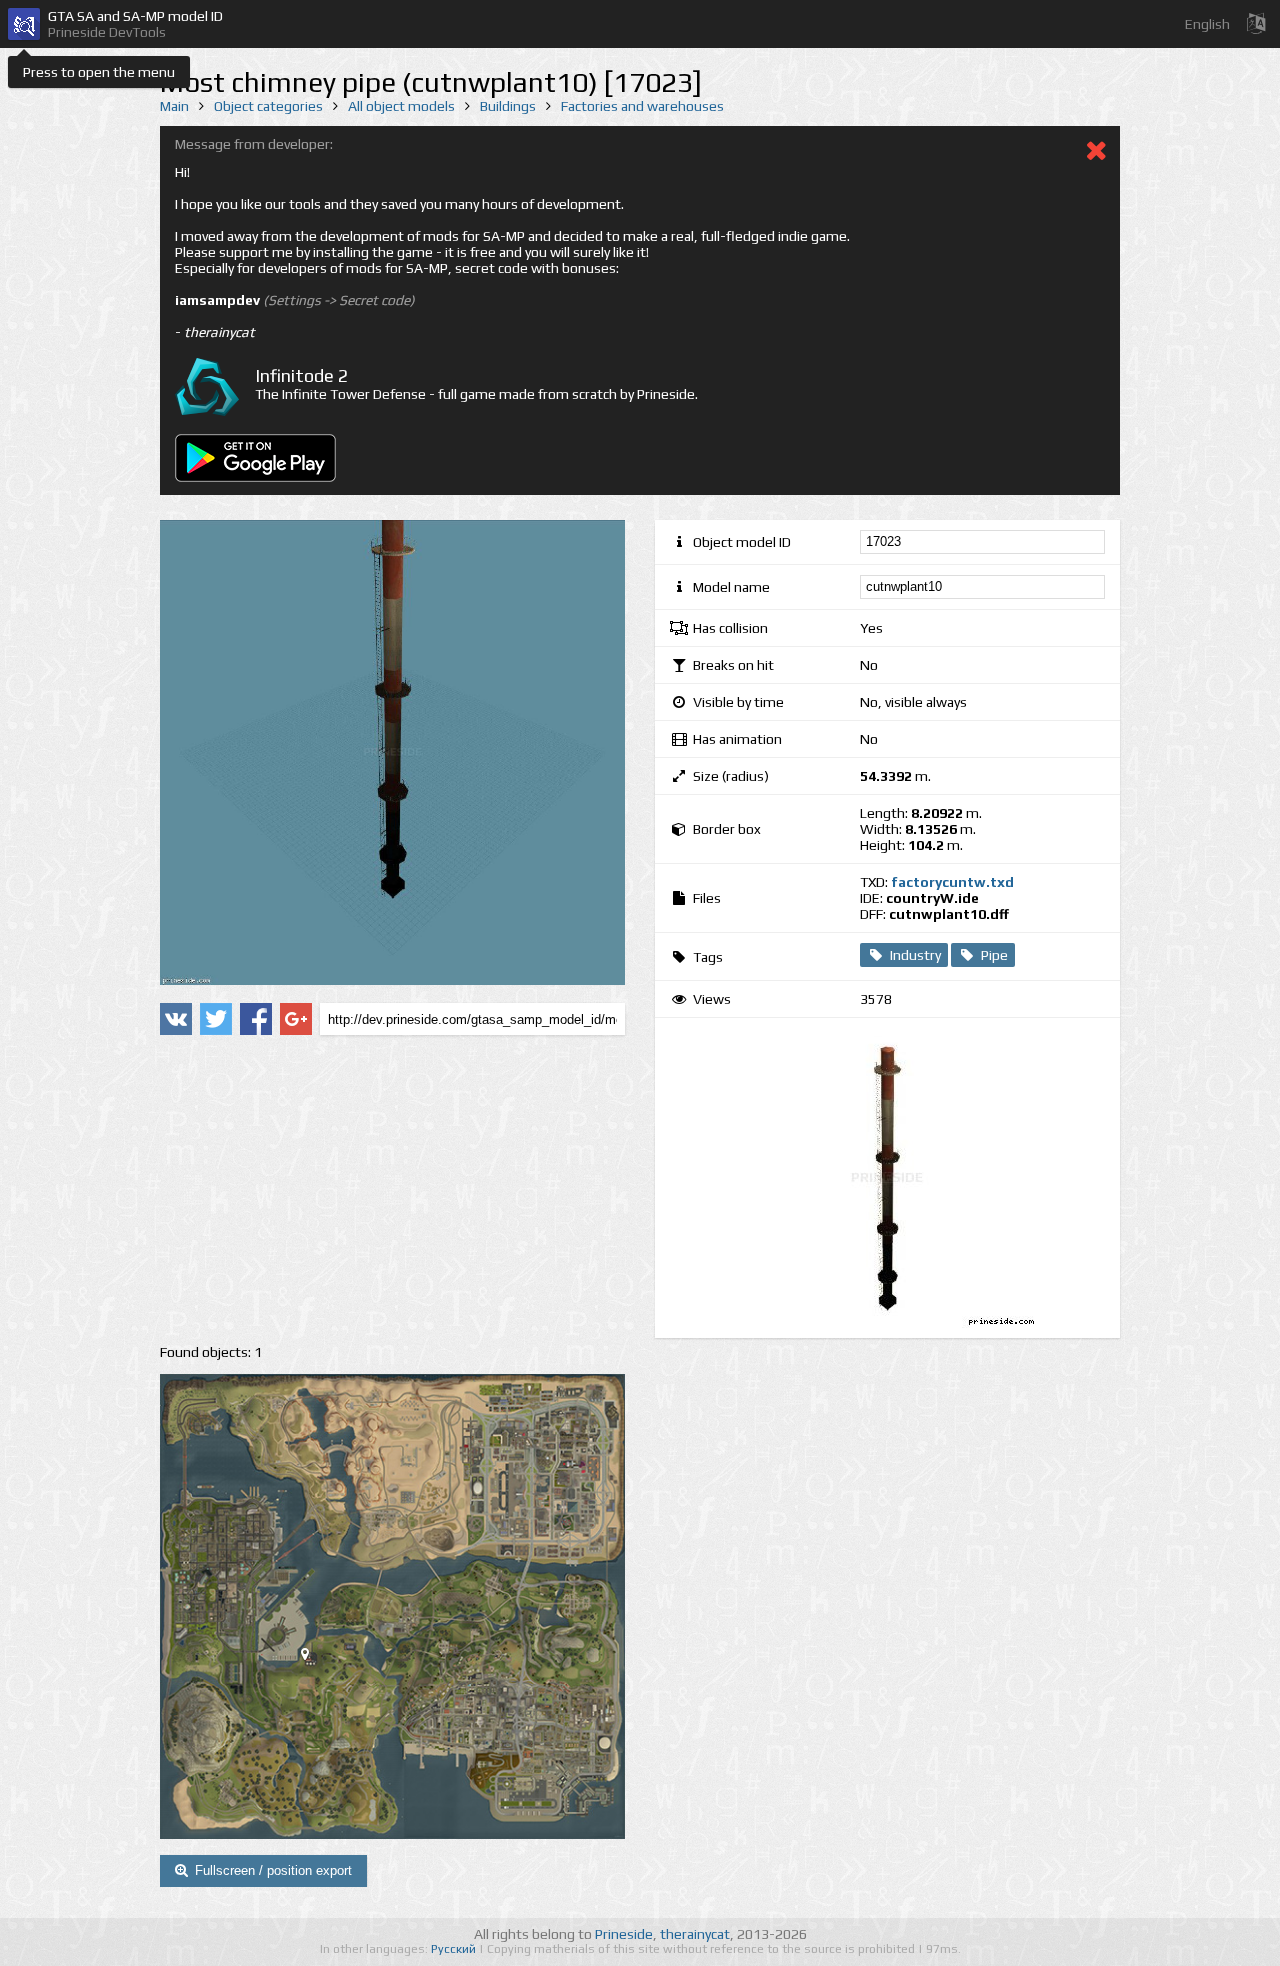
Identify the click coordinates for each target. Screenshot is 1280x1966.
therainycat (695, 1934)
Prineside (624, 1934)
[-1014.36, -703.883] (313, 1658)
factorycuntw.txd (952, 882)
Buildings (508, 106)
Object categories (268, 106)
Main (174, 106)
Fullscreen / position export (273, 1870)
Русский (455, 1949)
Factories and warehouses (642, 106)
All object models (401, 106)
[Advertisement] (392, 1190)
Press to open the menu (99, 72)
